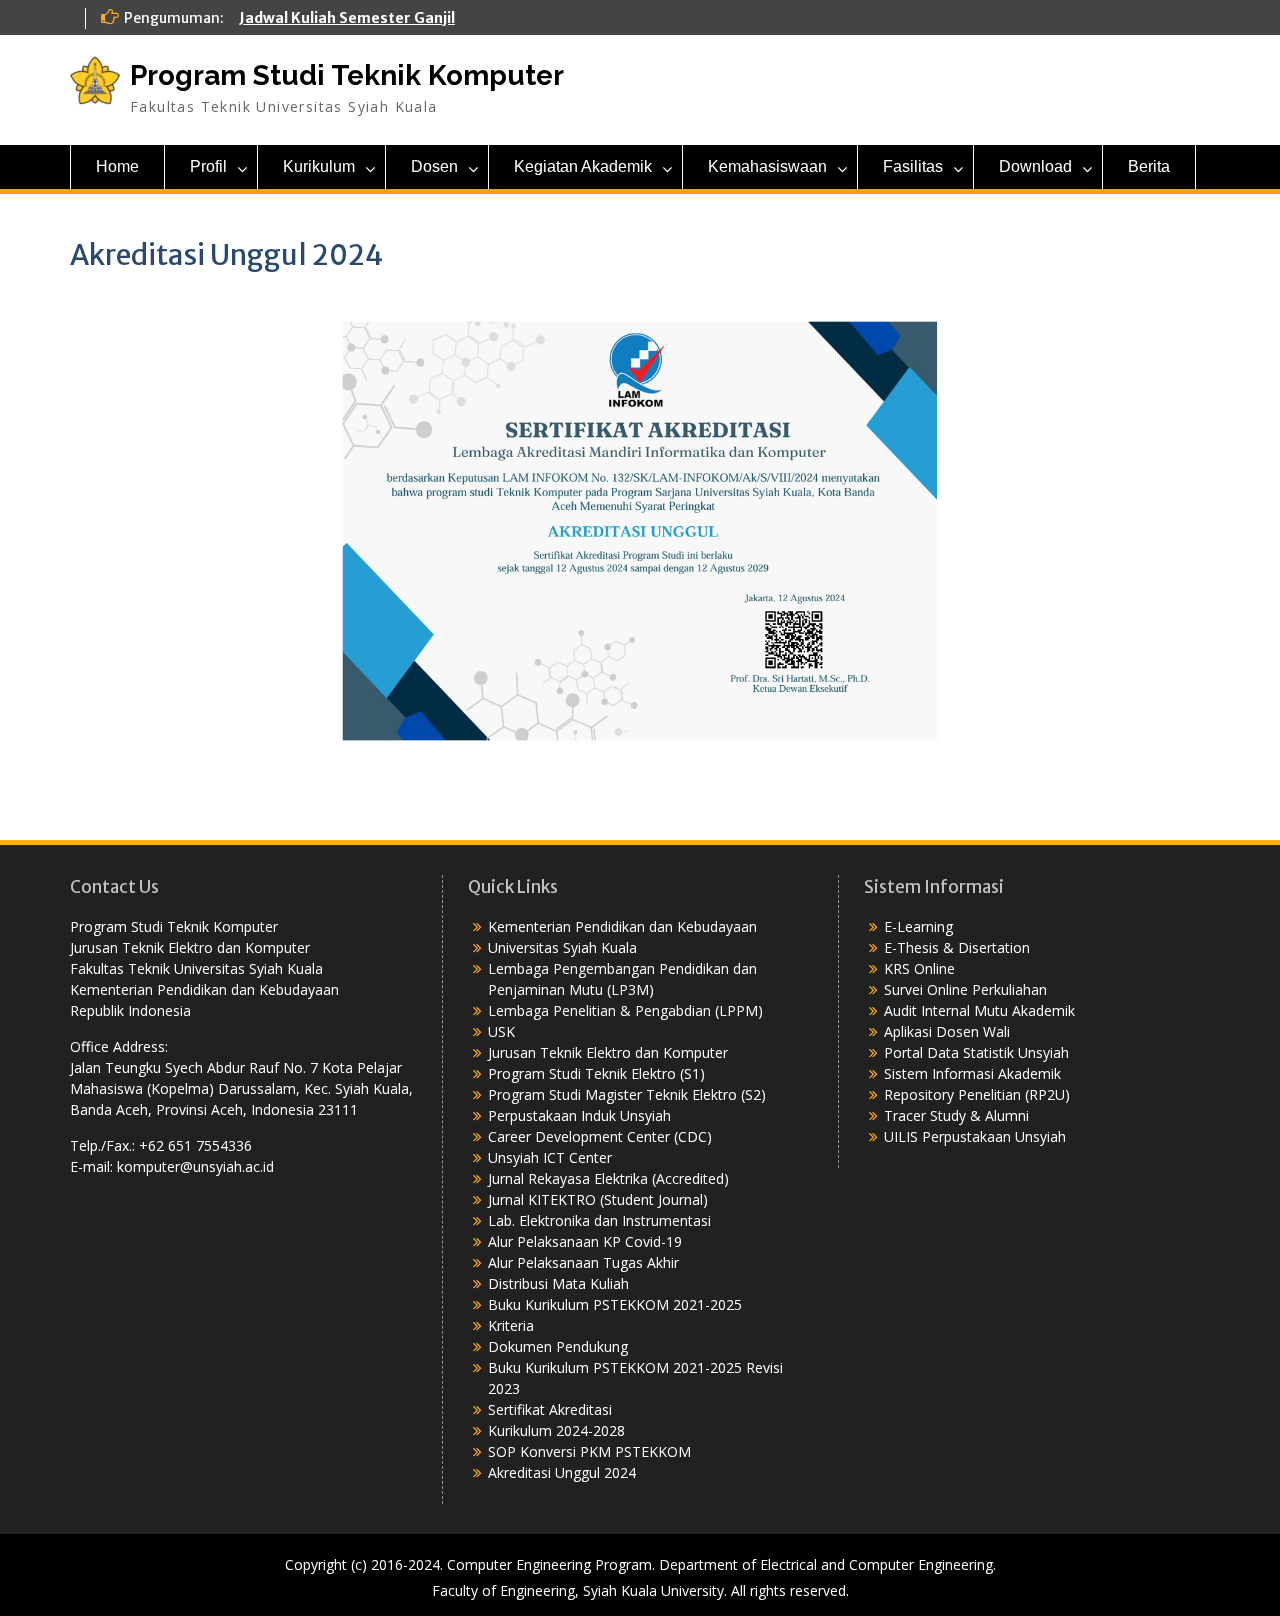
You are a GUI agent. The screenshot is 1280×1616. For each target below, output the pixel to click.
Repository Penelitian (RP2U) (977, 1094)
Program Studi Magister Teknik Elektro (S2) (627, 1094)
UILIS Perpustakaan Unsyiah (975, 1136)
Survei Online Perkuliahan (965, 989)
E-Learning (918, 926)
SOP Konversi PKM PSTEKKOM (589, 1451)
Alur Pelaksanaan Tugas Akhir (583, 1262)
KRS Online (919, 968)
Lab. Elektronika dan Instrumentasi (599, 1220)
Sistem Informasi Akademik (972, 1073)
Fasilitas (913, 166)
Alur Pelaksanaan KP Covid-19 (585, 1241)
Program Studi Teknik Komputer (347, 75)
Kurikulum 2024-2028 (556, 1430)
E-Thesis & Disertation (957, 947)
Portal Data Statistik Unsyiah (976, 1052)
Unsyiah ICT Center (550, 1157)
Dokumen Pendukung (558, 1346)
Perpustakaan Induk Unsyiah (579, 1115)
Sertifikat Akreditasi (550, 1409)
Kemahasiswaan (767, 166)
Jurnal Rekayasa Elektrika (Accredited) (608, 1178)
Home (117, 166)
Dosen (434, 166)
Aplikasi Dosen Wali (947, 1031)
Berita (1149, 166)
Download (1035, 166)
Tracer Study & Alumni (956, 1115)
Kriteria (511, 1325)
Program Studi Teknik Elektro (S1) (596, 1073)
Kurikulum (319, 166)
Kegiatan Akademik (583, 166)
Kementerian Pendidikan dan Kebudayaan (622, 926)
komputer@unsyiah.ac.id (195, 1166)
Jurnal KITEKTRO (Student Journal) (598, 1199)
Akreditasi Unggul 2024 (562, 1472)
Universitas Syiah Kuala (562, 947)
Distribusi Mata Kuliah (558, 1283)
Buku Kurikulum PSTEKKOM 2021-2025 (615, 1304)
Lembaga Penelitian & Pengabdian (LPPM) (625, 1010)
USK (501, 1031)
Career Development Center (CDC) (600, 1136)
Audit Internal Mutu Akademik (979, 1010)
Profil (208, 166)
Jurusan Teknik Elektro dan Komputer (608, 1052)
